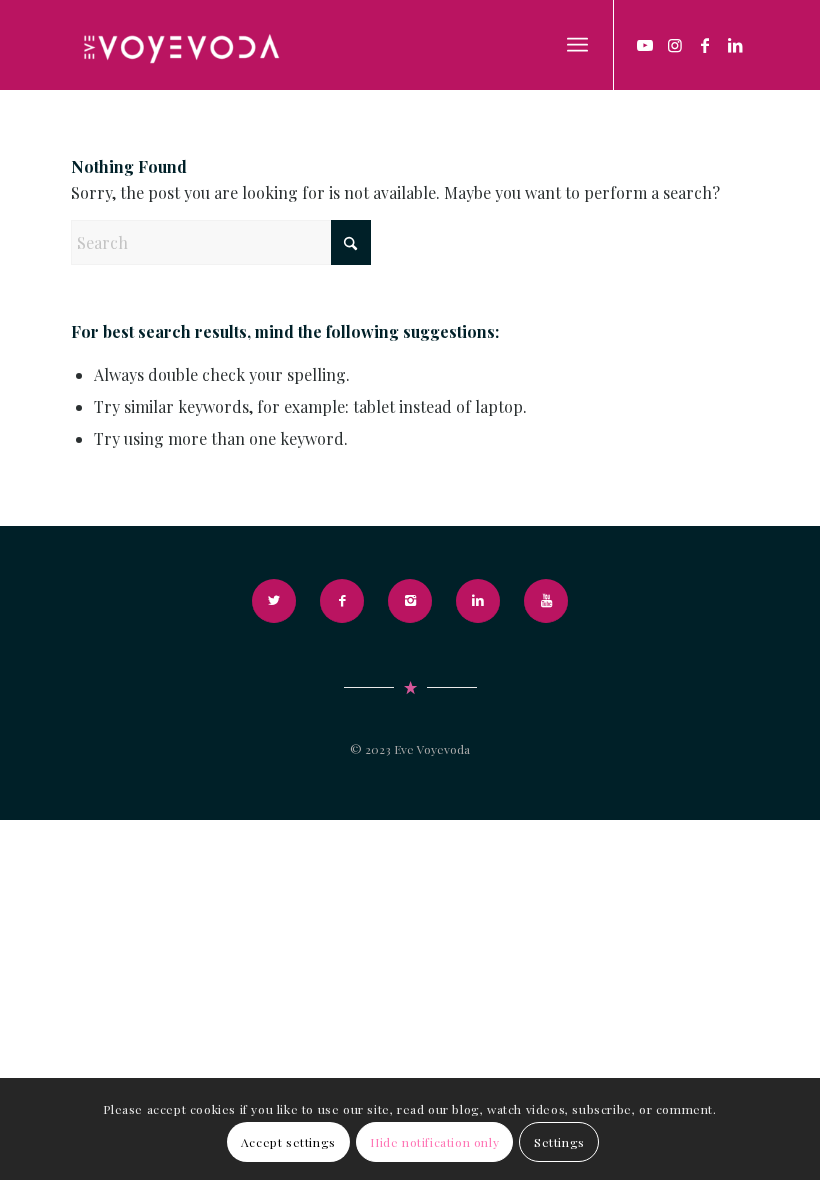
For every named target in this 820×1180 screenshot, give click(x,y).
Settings (559, 1142)
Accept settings (288, 1142)
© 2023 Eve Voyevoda (410, 749)
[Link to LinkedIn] (735, 45)
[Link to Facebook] (705, 45)
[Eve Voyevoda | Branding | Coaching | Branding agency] (180, 45)
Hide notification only (434, 1142)
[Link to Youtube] (645, 45)
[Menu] (577, 45)
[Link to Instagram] (675, 45)
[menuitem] (577, 45)
